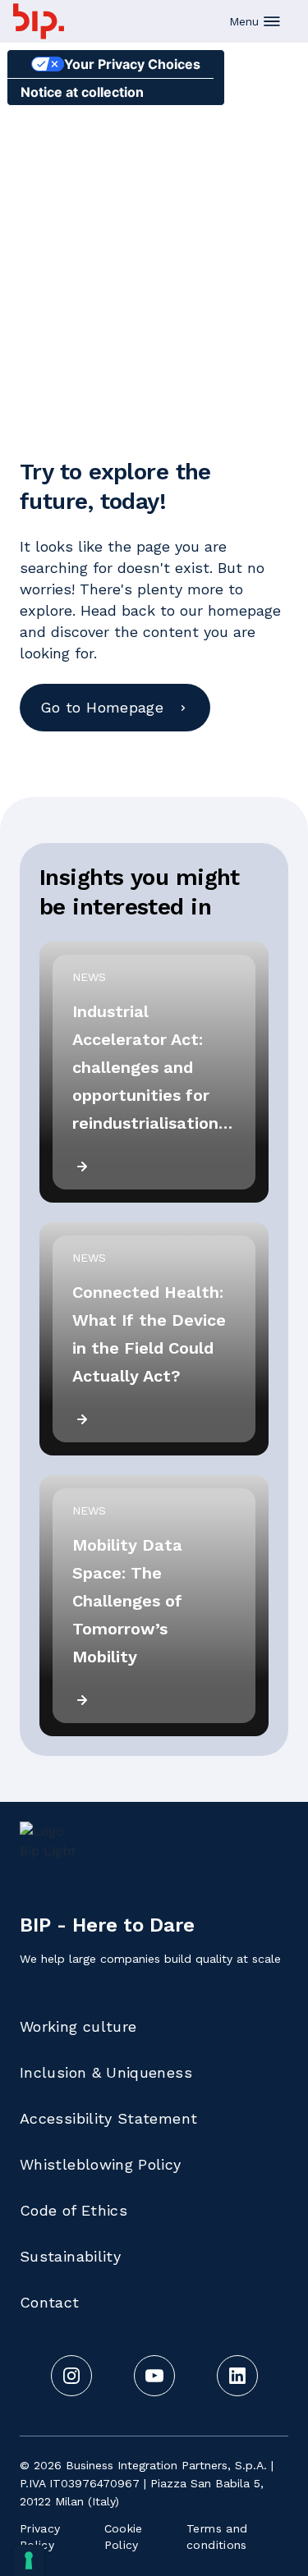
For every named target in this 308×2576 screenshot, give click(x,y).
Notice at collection (82, 92)
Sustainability (70, 2256)
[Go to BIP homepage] (39, 21)
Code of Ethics (74, 2210)
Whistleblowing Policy (101, 2164)
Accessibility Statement (108, 2118)
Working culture (78, 2026)
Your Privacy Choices (132, 64)
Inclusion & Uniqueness (106, 2072)
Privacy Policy (40, 2537)
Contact (50, 2302)
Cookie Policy (124, 2537)
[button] (255, 21)
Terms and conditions (217, 2537)
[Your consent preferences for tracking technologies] (29, 2560)
